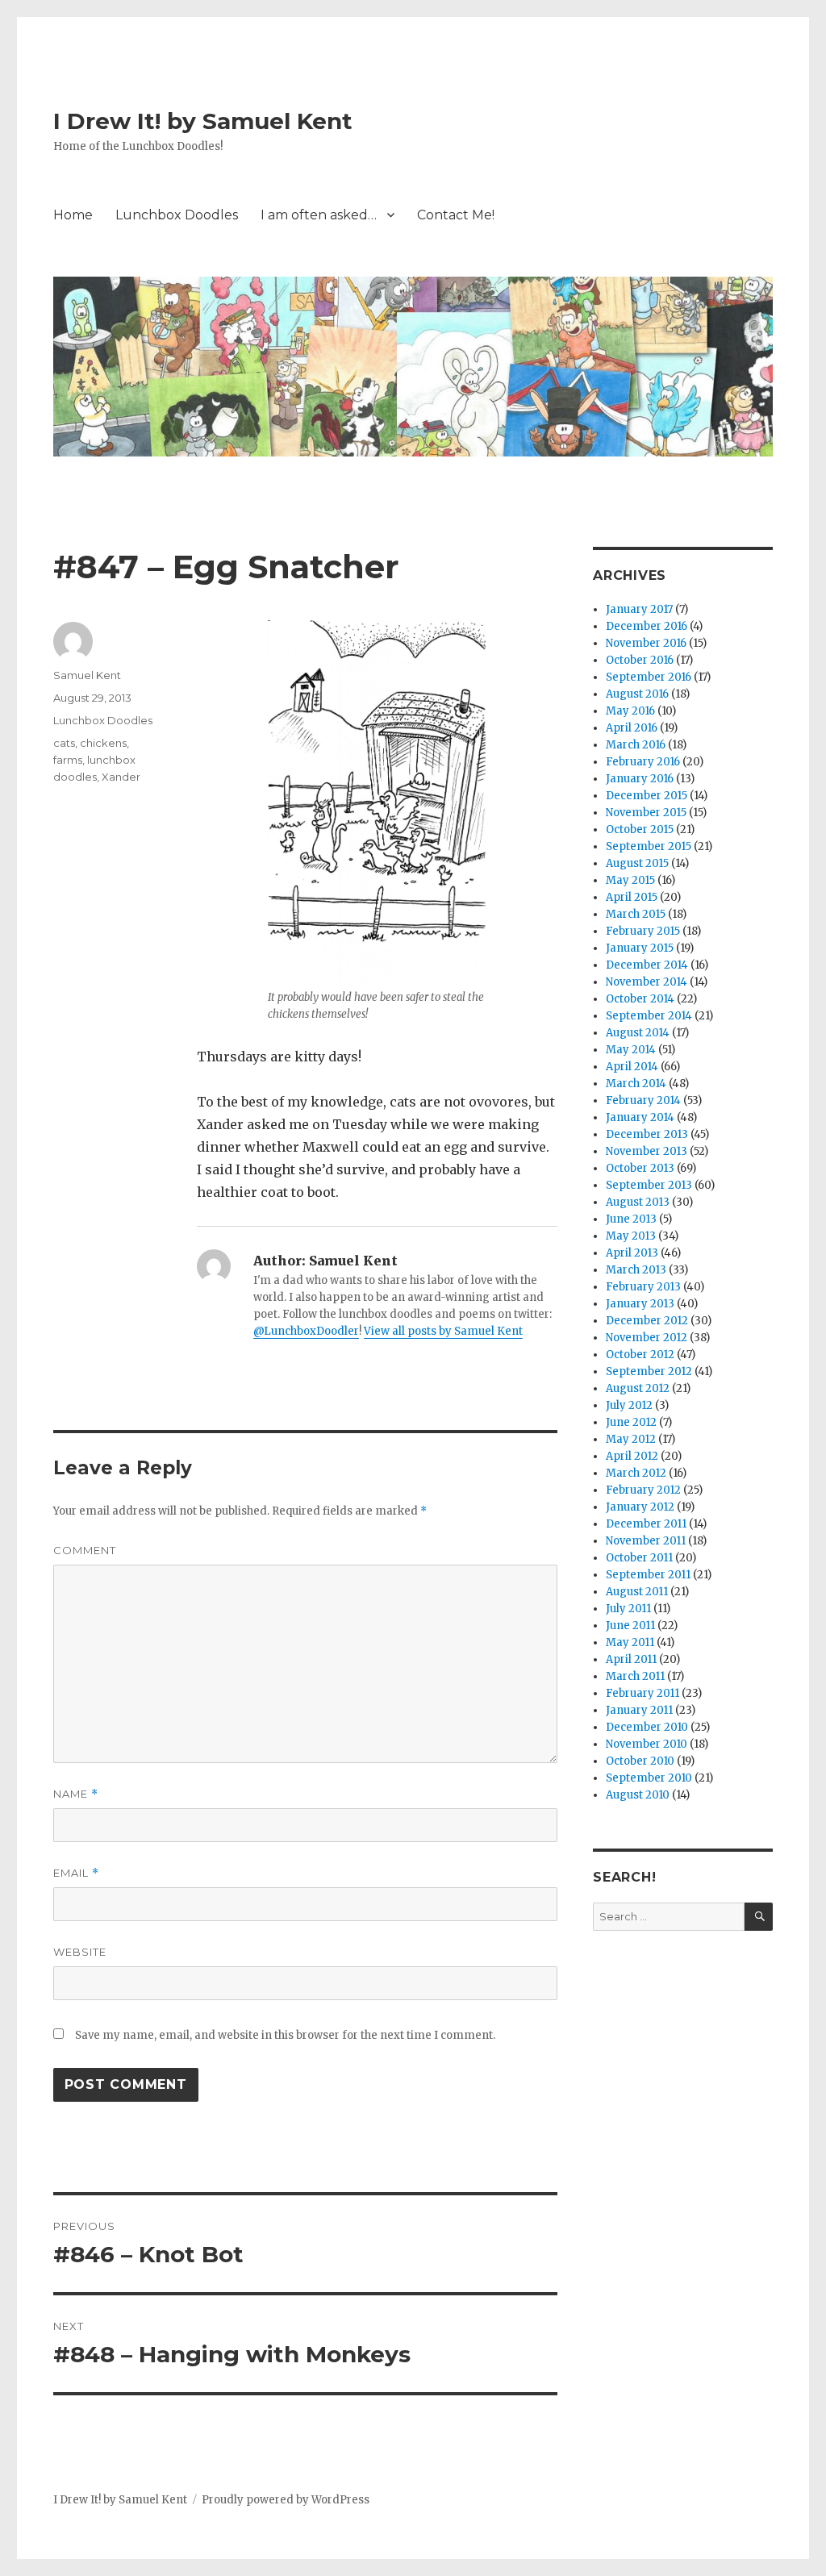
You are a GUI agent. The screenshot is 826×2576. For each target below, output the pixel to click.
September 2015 (649, 846)
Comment (85, 1550)
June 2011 (630, 1626)
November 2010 (647, 1744)
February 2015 (643, 931)
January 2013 (640, 1304)
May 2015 (630, 880)
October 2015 (640, 829)
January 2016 (640, 779)
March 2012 (636, 1473)
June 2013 (631, 1219)
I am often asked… (319, 215)
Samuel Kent (87, 675)
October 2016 (640, 660)
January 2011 (639, 1710)
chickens (103, 743)
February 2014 (643, 1100)
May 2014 (631, 1050)
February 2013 (643, 1287)
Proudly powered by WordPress (286, 2500)
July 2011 (628, 1609)
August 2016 (637, 694)
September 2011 (648, 1575)
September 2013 (649, 1185)
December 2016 (647, 626)
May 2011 (630, 1642)
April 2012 (632, 1456)
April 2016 (632, 728)
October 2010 (640, 1761)
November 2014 (647, 982)
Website (80, 1952)
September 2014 (649, 1016)
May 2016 (630, 711)
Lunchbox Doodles (177, 215)
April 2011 (631, 1659)
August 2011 (637, 1592)
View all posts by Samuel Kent (443, 1331)
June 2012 (631, 1422)
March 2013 (636, 1270)
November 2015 (646, 813)
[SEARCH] (759, 1917)
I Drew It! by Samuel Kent (203, 121)
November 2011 (646, 1541)
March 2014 (636, 1084)
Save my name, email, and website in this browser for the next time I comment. (285, 2035)
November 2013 (647, 1151)
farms (68, 760)
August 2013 (638, 1202)
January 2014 (640, 1117)
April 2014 (632, 1067)
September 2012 (649, 1371)
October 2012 (640, 1355)
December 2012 (647, 1321)
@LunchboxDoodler (306, 1331)
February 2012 (643, 1490)
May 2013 (631, 1236)
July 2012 (629, 1405)
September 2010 (649, 1778)
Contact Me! (456, 215)
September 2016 (649, 677)
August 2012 (638, 1388)
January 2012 (640, 1507)
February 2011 (642, 1693)
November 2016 (646, 643)
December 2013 (647, 1134)
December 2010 (647, 1727)
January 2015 (640, 948)
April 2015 (632, 897)
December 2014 (647, 965)
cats (64, 743)
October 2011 (639, 1558)
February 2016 (643, 762)
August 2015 (637, 863)
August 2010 (638, 1795)
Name (76, 1794)
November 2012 (647, 1338)
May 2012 (631, 1439)
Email (76, 1873)
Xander (121, 777)
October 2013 (640, 1168)
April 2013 (632, 1253)
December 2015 (647, 796)
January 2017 (639, 609)
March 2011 (635, 1676)
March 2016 (636, 745)
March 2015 (636, 914)
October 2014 (640, 999)
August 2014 (638, 1033)
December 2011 (646, 1524)
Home (73, 215)
